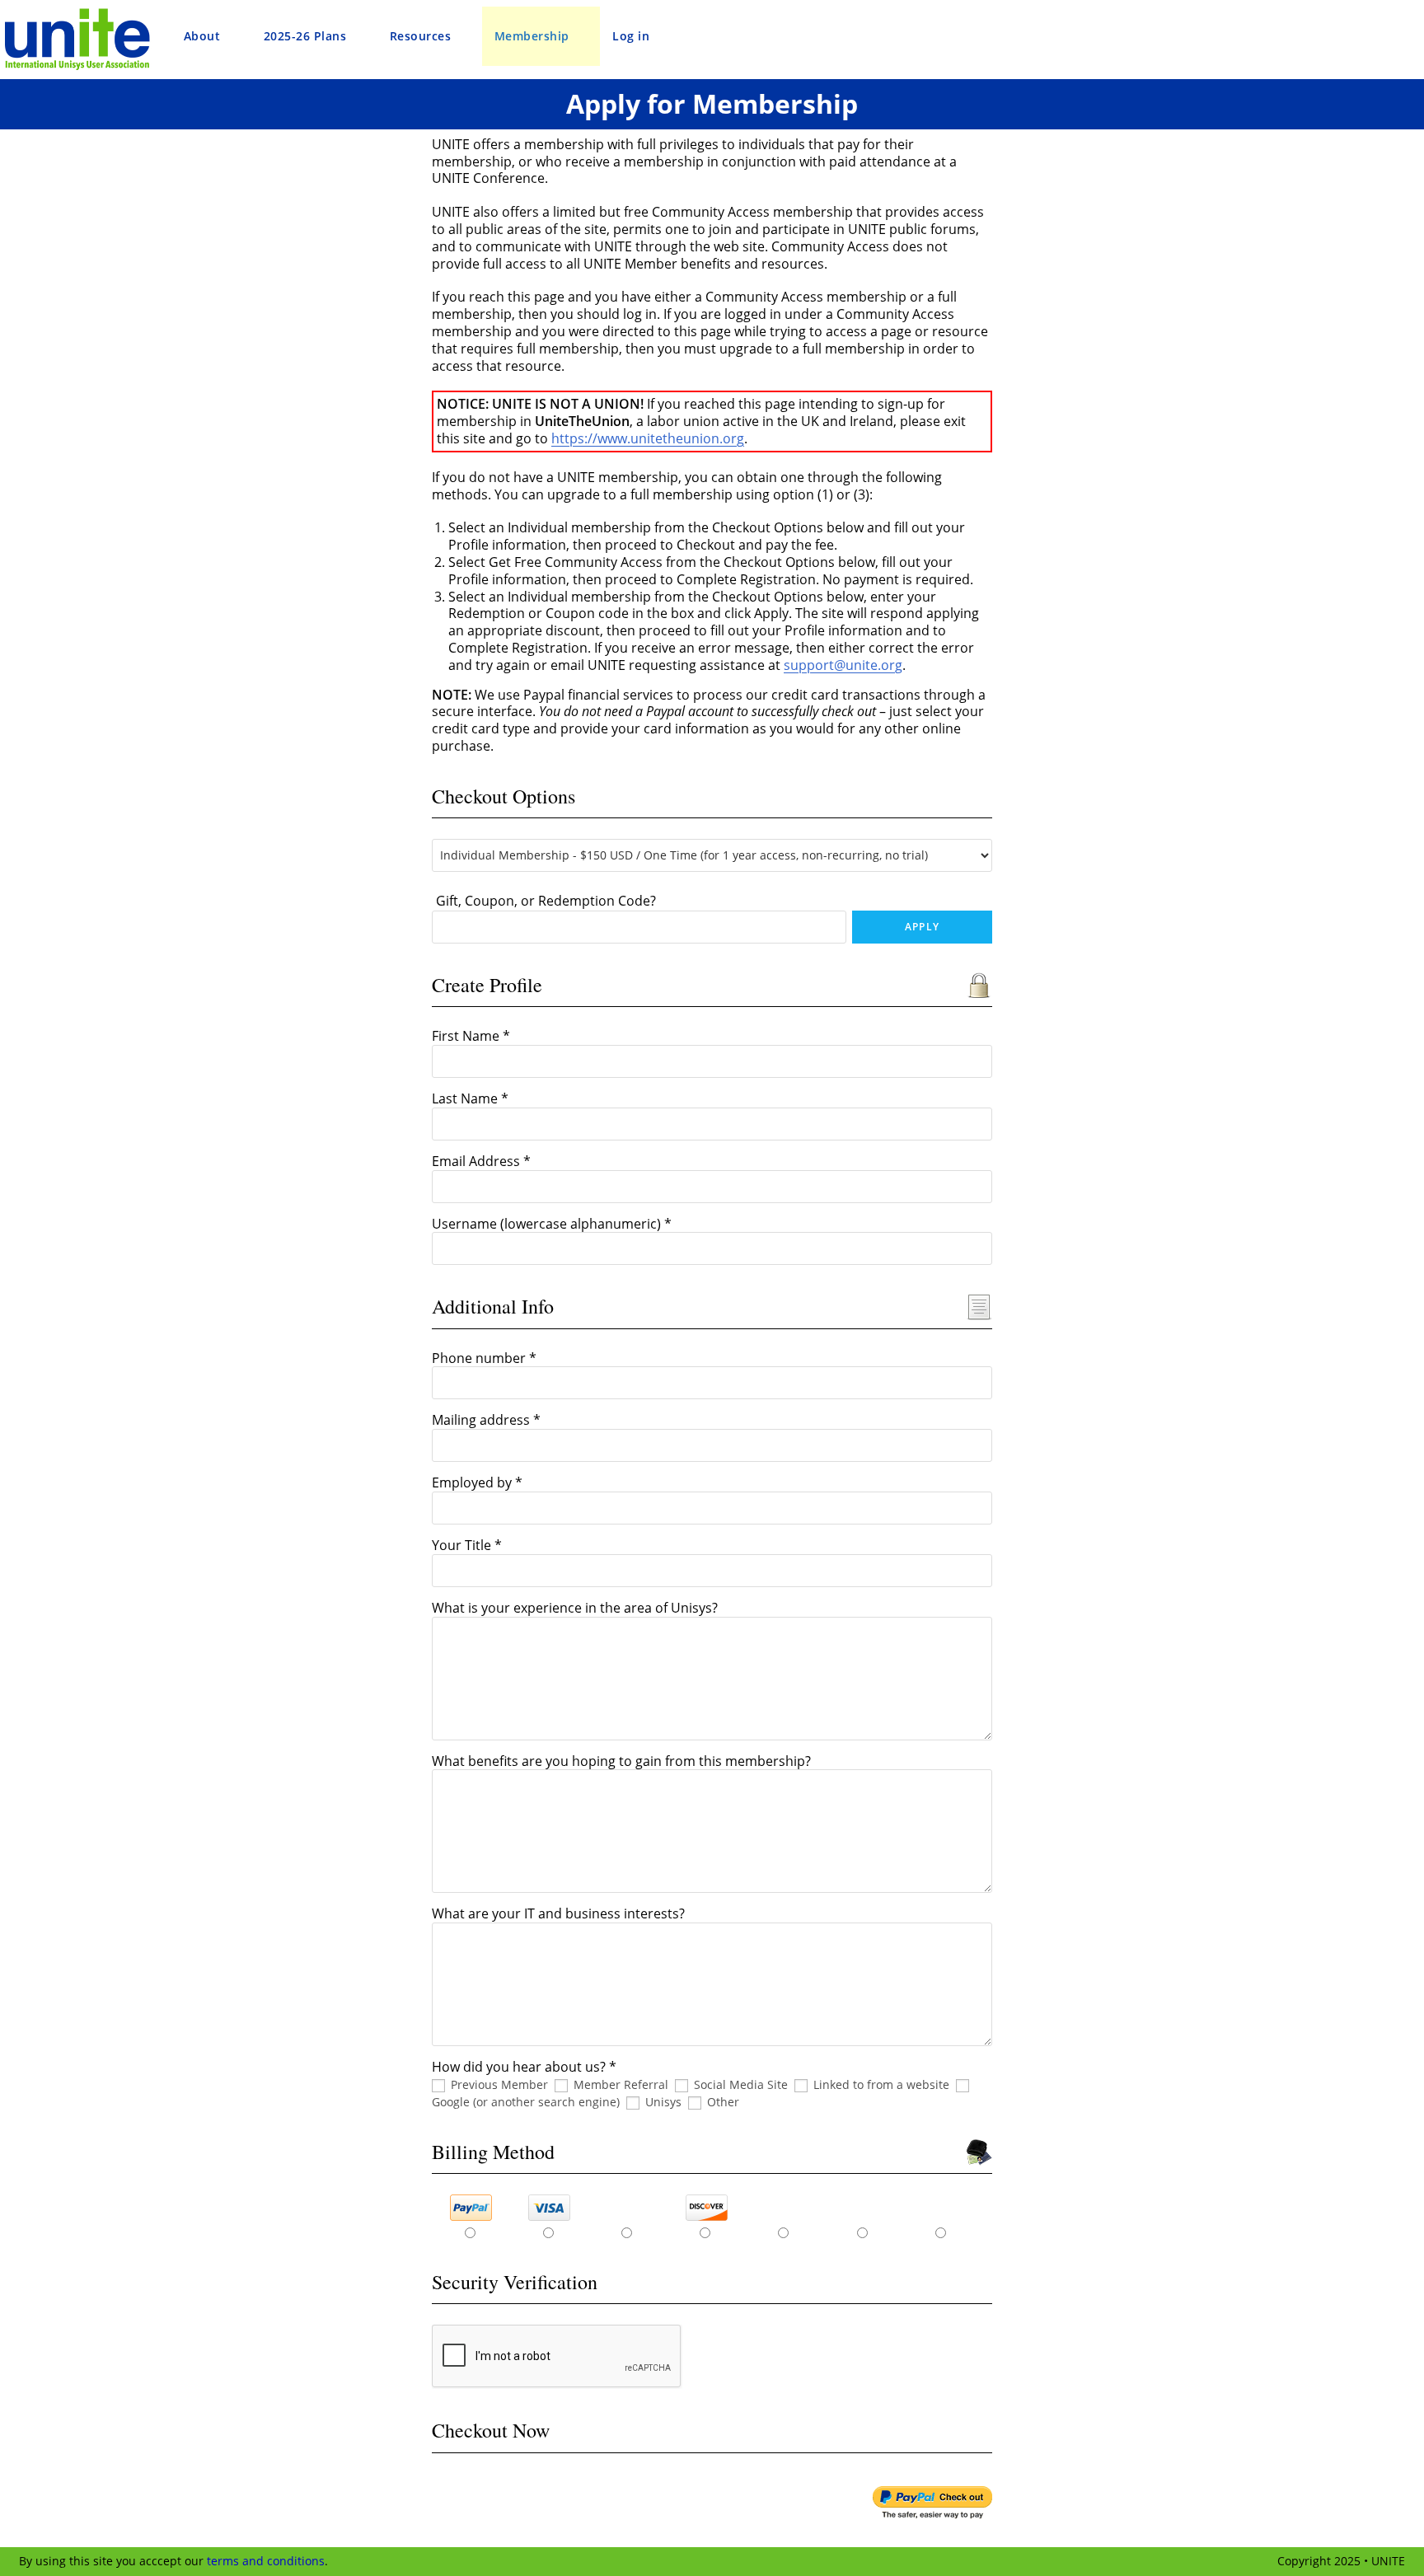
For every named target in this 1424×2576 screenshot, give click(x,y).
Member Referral (621, 2084)
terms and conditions (266, 2561)
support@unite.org (843, 665)
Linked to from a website (881, 2084)
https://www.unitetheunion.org (648, 438)
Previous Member (499, 2084)
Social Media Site (741, 2084)
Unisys (663, 2102)
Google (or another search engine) (526, 2102)
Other (723, 2102)
